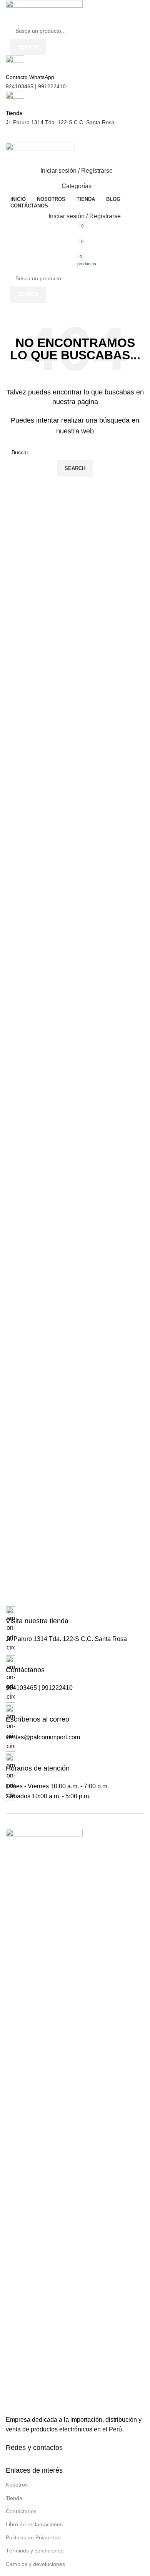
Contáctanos (21, 2511)
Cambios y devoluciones (35, 2564)
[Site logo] (44, 11)
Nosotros (17, 2485)
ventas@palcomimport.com (43, 1737)
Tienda (14, 2498)
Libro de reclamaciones (34, 2524)
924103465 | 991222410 (36, 86)
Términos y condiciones (35, 2551)
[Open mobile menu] (75, 135)
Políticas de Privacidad (33, 2537)
